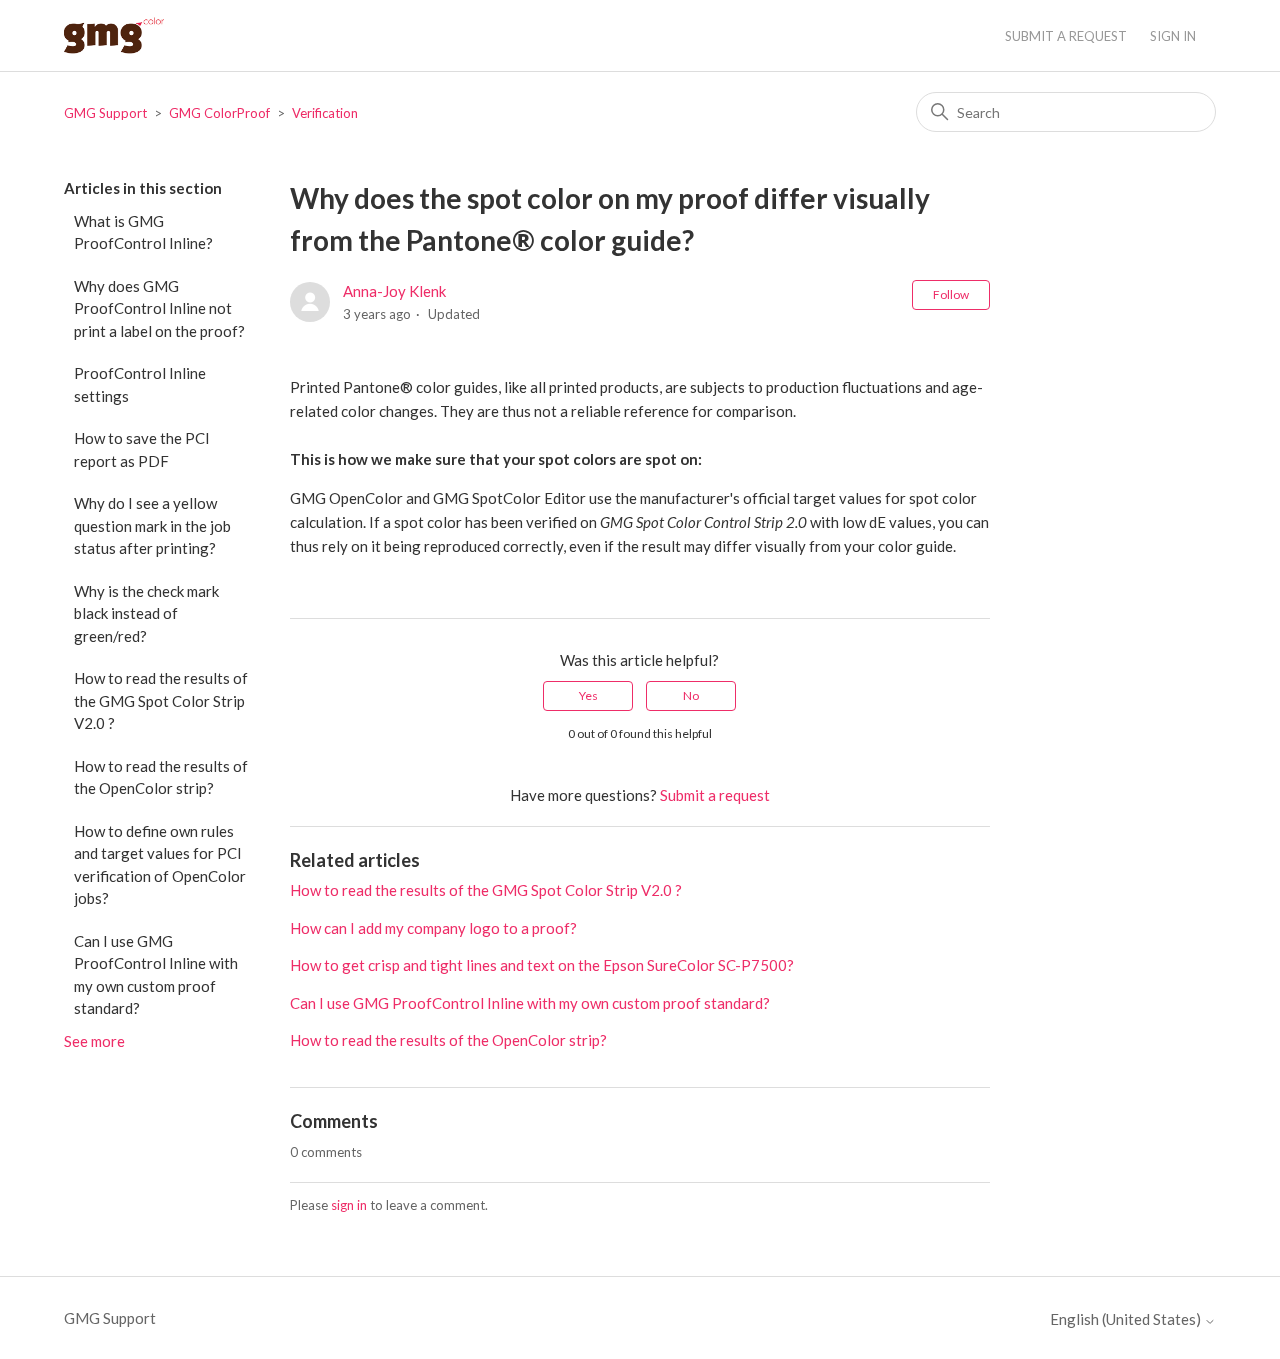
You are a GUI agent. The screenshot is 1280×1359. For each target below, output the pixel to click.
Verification (325, 113)
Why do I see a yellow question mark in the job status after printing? (152, 525)
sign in (349, 1205)
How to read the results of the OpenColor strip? (161, 777)
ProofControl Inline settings (140, 384)
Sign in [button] (1173, 36)
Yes (588, 695)
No (691, 695)
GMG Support (105, 113)
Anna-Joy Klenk (394, 291)
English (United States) (1127, 1319)
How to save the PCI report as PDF (142, 449)
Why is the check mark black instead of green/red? (146, 613)
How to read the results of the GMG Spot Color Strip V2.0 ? (161, 700)
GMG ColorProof (219, 113)
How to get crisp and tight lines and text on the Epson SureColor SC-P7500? (542, 965)
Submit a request (1066, 36)
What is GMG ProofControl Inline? (143, 232)
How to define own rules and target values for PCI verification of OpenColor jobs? (160, 865)
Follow (951, 294)
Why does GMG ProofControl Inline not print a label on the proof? (159, 308)
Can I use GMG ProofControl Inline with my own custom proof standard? (156, 975)
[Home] (114, 35)
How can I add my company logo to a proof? (433, 928)
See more (94, 1041)
